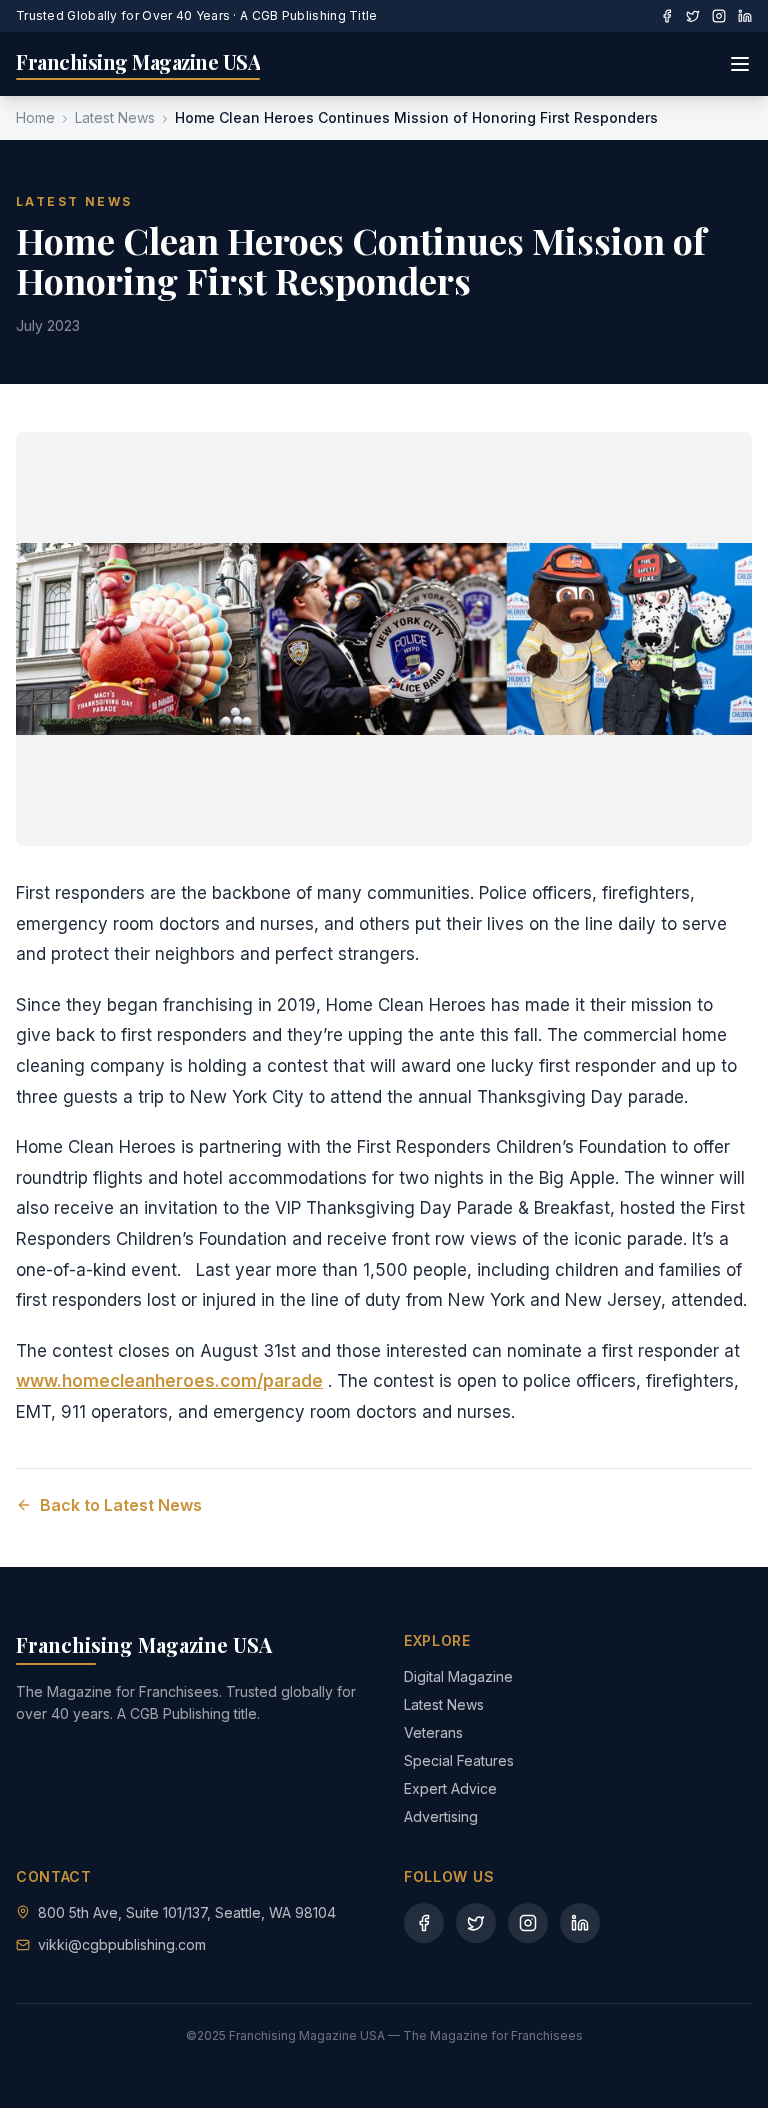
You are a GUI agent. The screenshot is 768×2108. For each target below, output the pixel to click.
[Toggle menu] (740, 64)
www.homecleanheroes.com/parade (169, 1381)
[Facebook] (667, 16)
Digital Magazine (458, 1676)
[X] (693, 16)
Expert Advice (450, 1788)
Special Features (459, 1760)
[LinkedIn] (745, 16)
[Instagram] (719, 16)
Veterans (433, 1732)
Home (35, 117)
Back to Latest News (121, 1505)
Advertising (441, 1816)
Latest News (115, 117)
